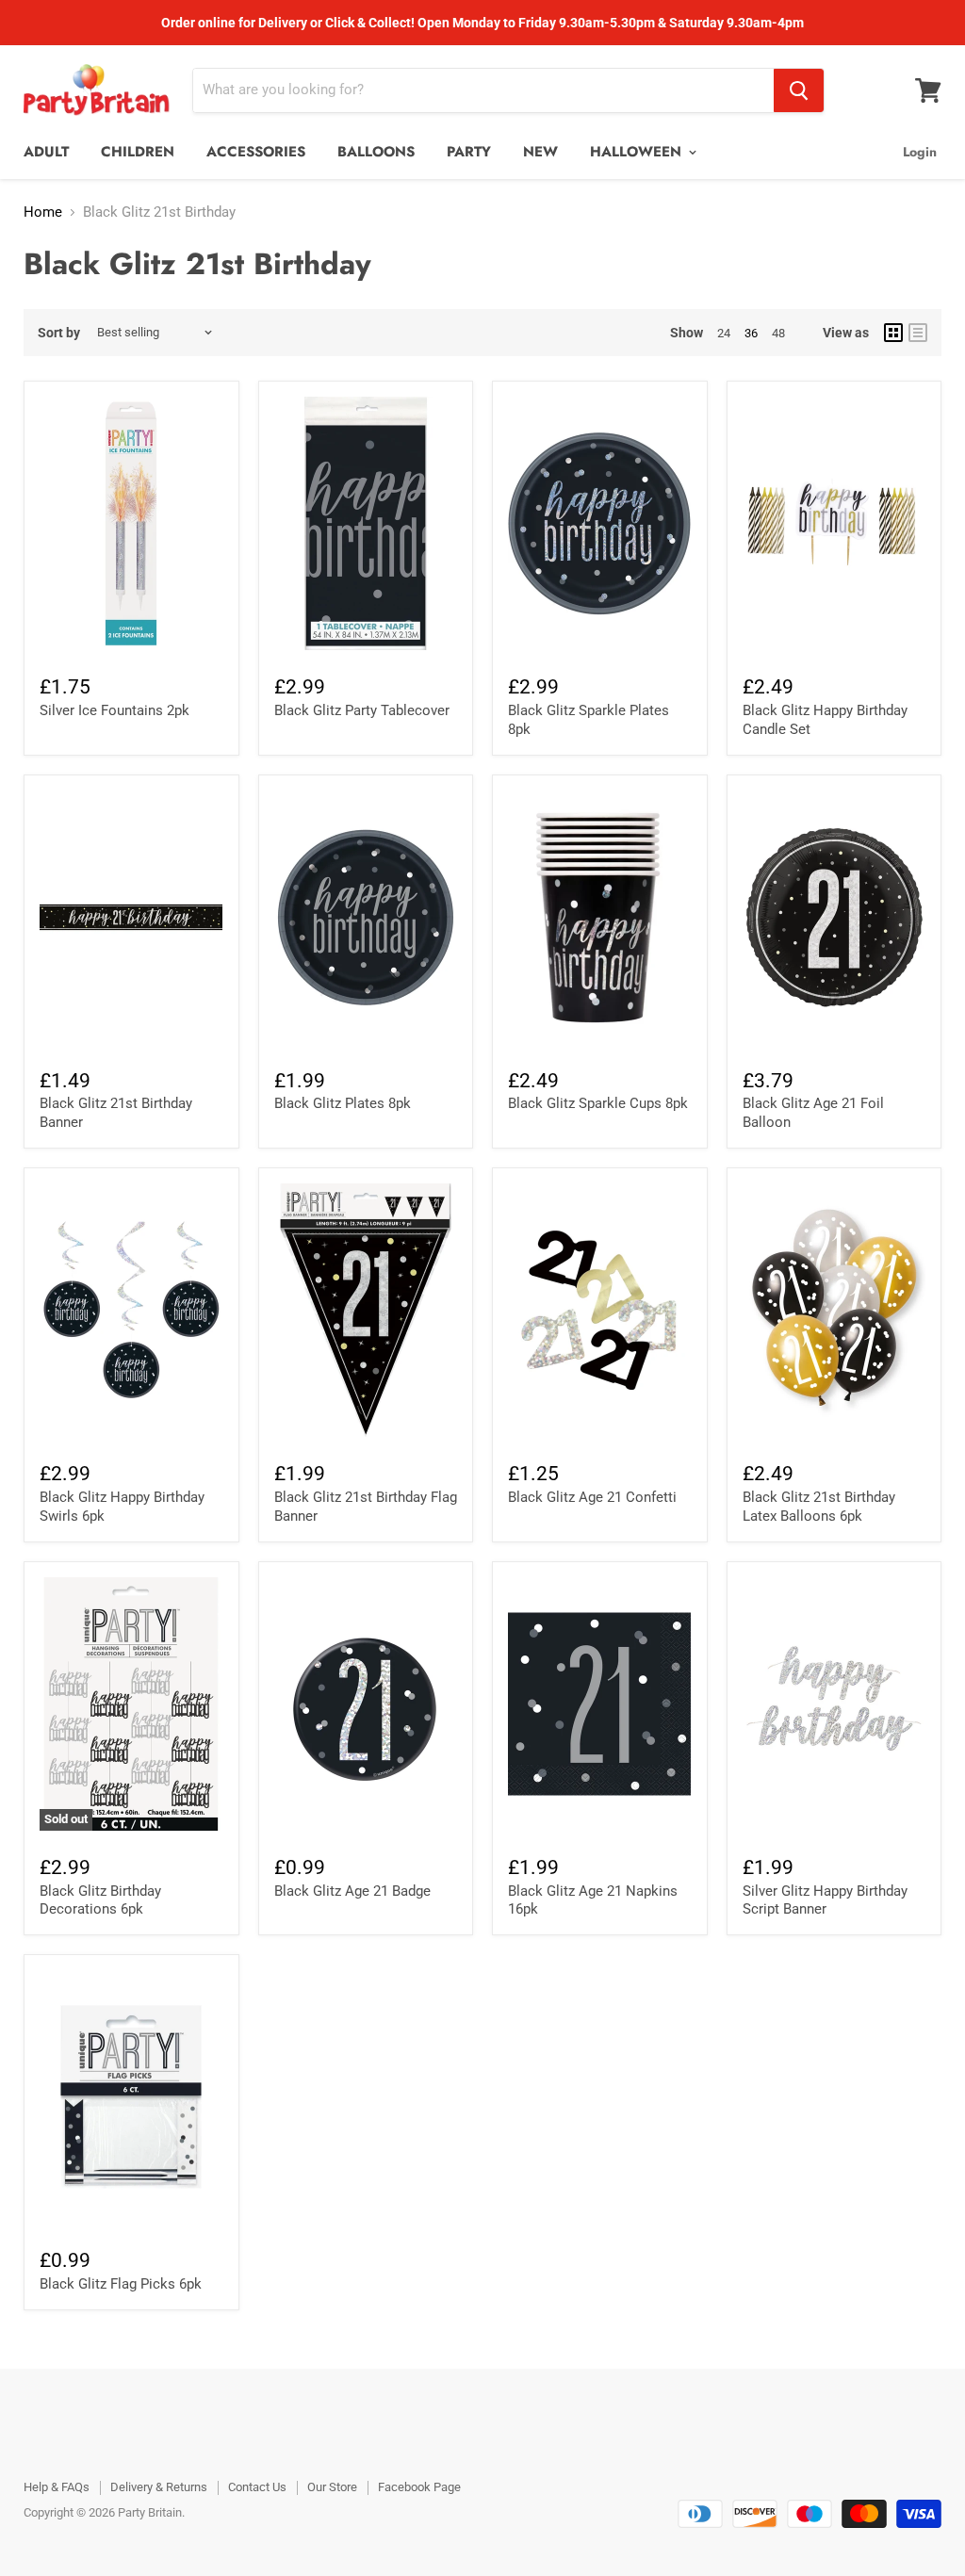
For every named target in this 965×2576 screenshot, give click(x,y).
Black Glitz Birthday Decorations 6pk (100, 1900)
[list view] (918, 333)
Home (43, 212)
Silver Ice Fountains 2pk (114, 710)
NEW (540, 152)
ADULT (46, 152)
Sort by (59, 333)
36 (751, 333)
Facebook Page (419, 2487)
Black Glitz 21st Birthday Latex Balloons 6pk (819, 1507)
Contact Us (257, 2487)
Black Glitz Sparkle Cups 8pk (598, 1103)
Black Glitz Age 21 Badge (352, 1891)
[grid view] (893, 333)
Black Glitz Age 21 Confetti (592, 1497)
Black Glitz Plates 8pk (343, 1103)
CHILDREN (138, 152)
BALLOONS (376, 152)
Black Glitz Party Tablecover (362, 710)
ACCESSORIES (256, 152)
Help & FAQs (57, 2487)
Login (920, 152)
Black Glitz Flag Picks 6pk (121, 2284)
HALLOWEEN (638, 152)
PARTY (469, 152)
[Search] (799, 90)
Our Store (332, 2487)
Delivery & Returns (159, 2487)
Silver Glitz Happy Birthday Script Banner (825, 1900)
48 (778, 333)
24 (724, 333)
